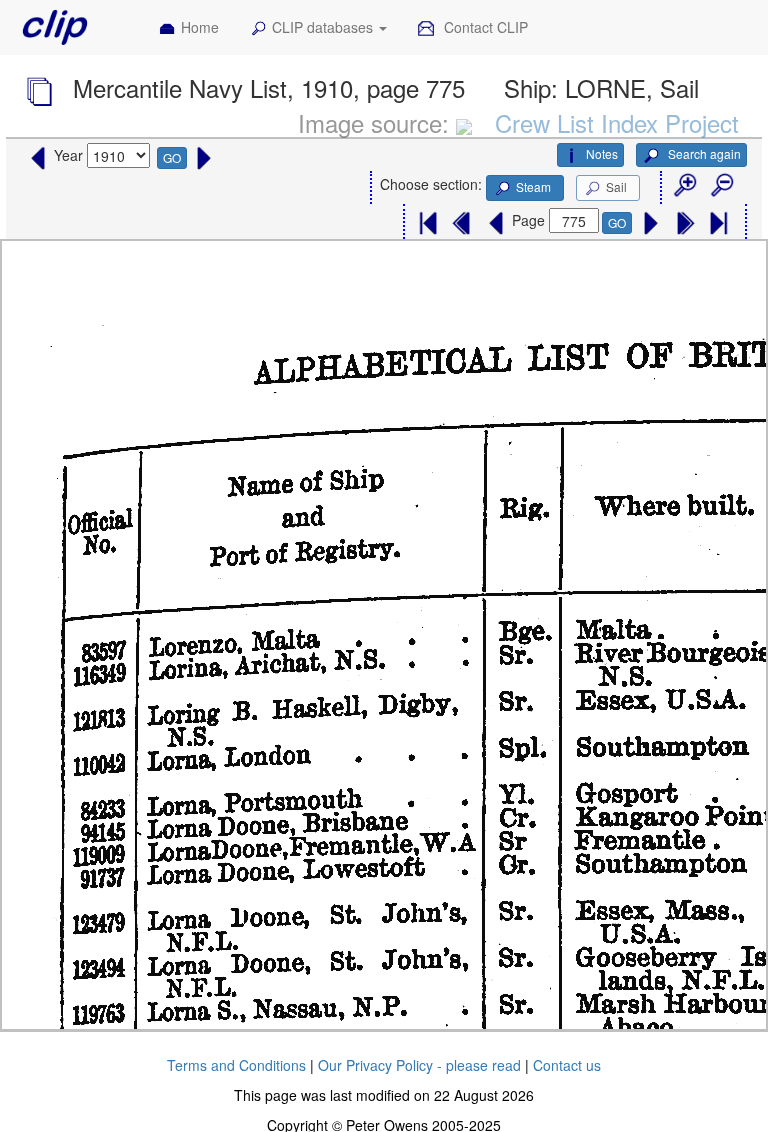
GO (172, 157)
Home (200, 27)
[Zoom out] (721, 186)
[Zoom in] (684, 186)
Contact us (567, 1065)
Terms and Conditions (236, 1065)
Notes (602, 153)
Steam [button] (533, 186)
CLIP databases (324, 27)
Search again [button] (703, 153)
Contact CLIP (484, 27)
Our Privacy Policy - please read (419, 1065)
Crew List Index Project (617, 122)
